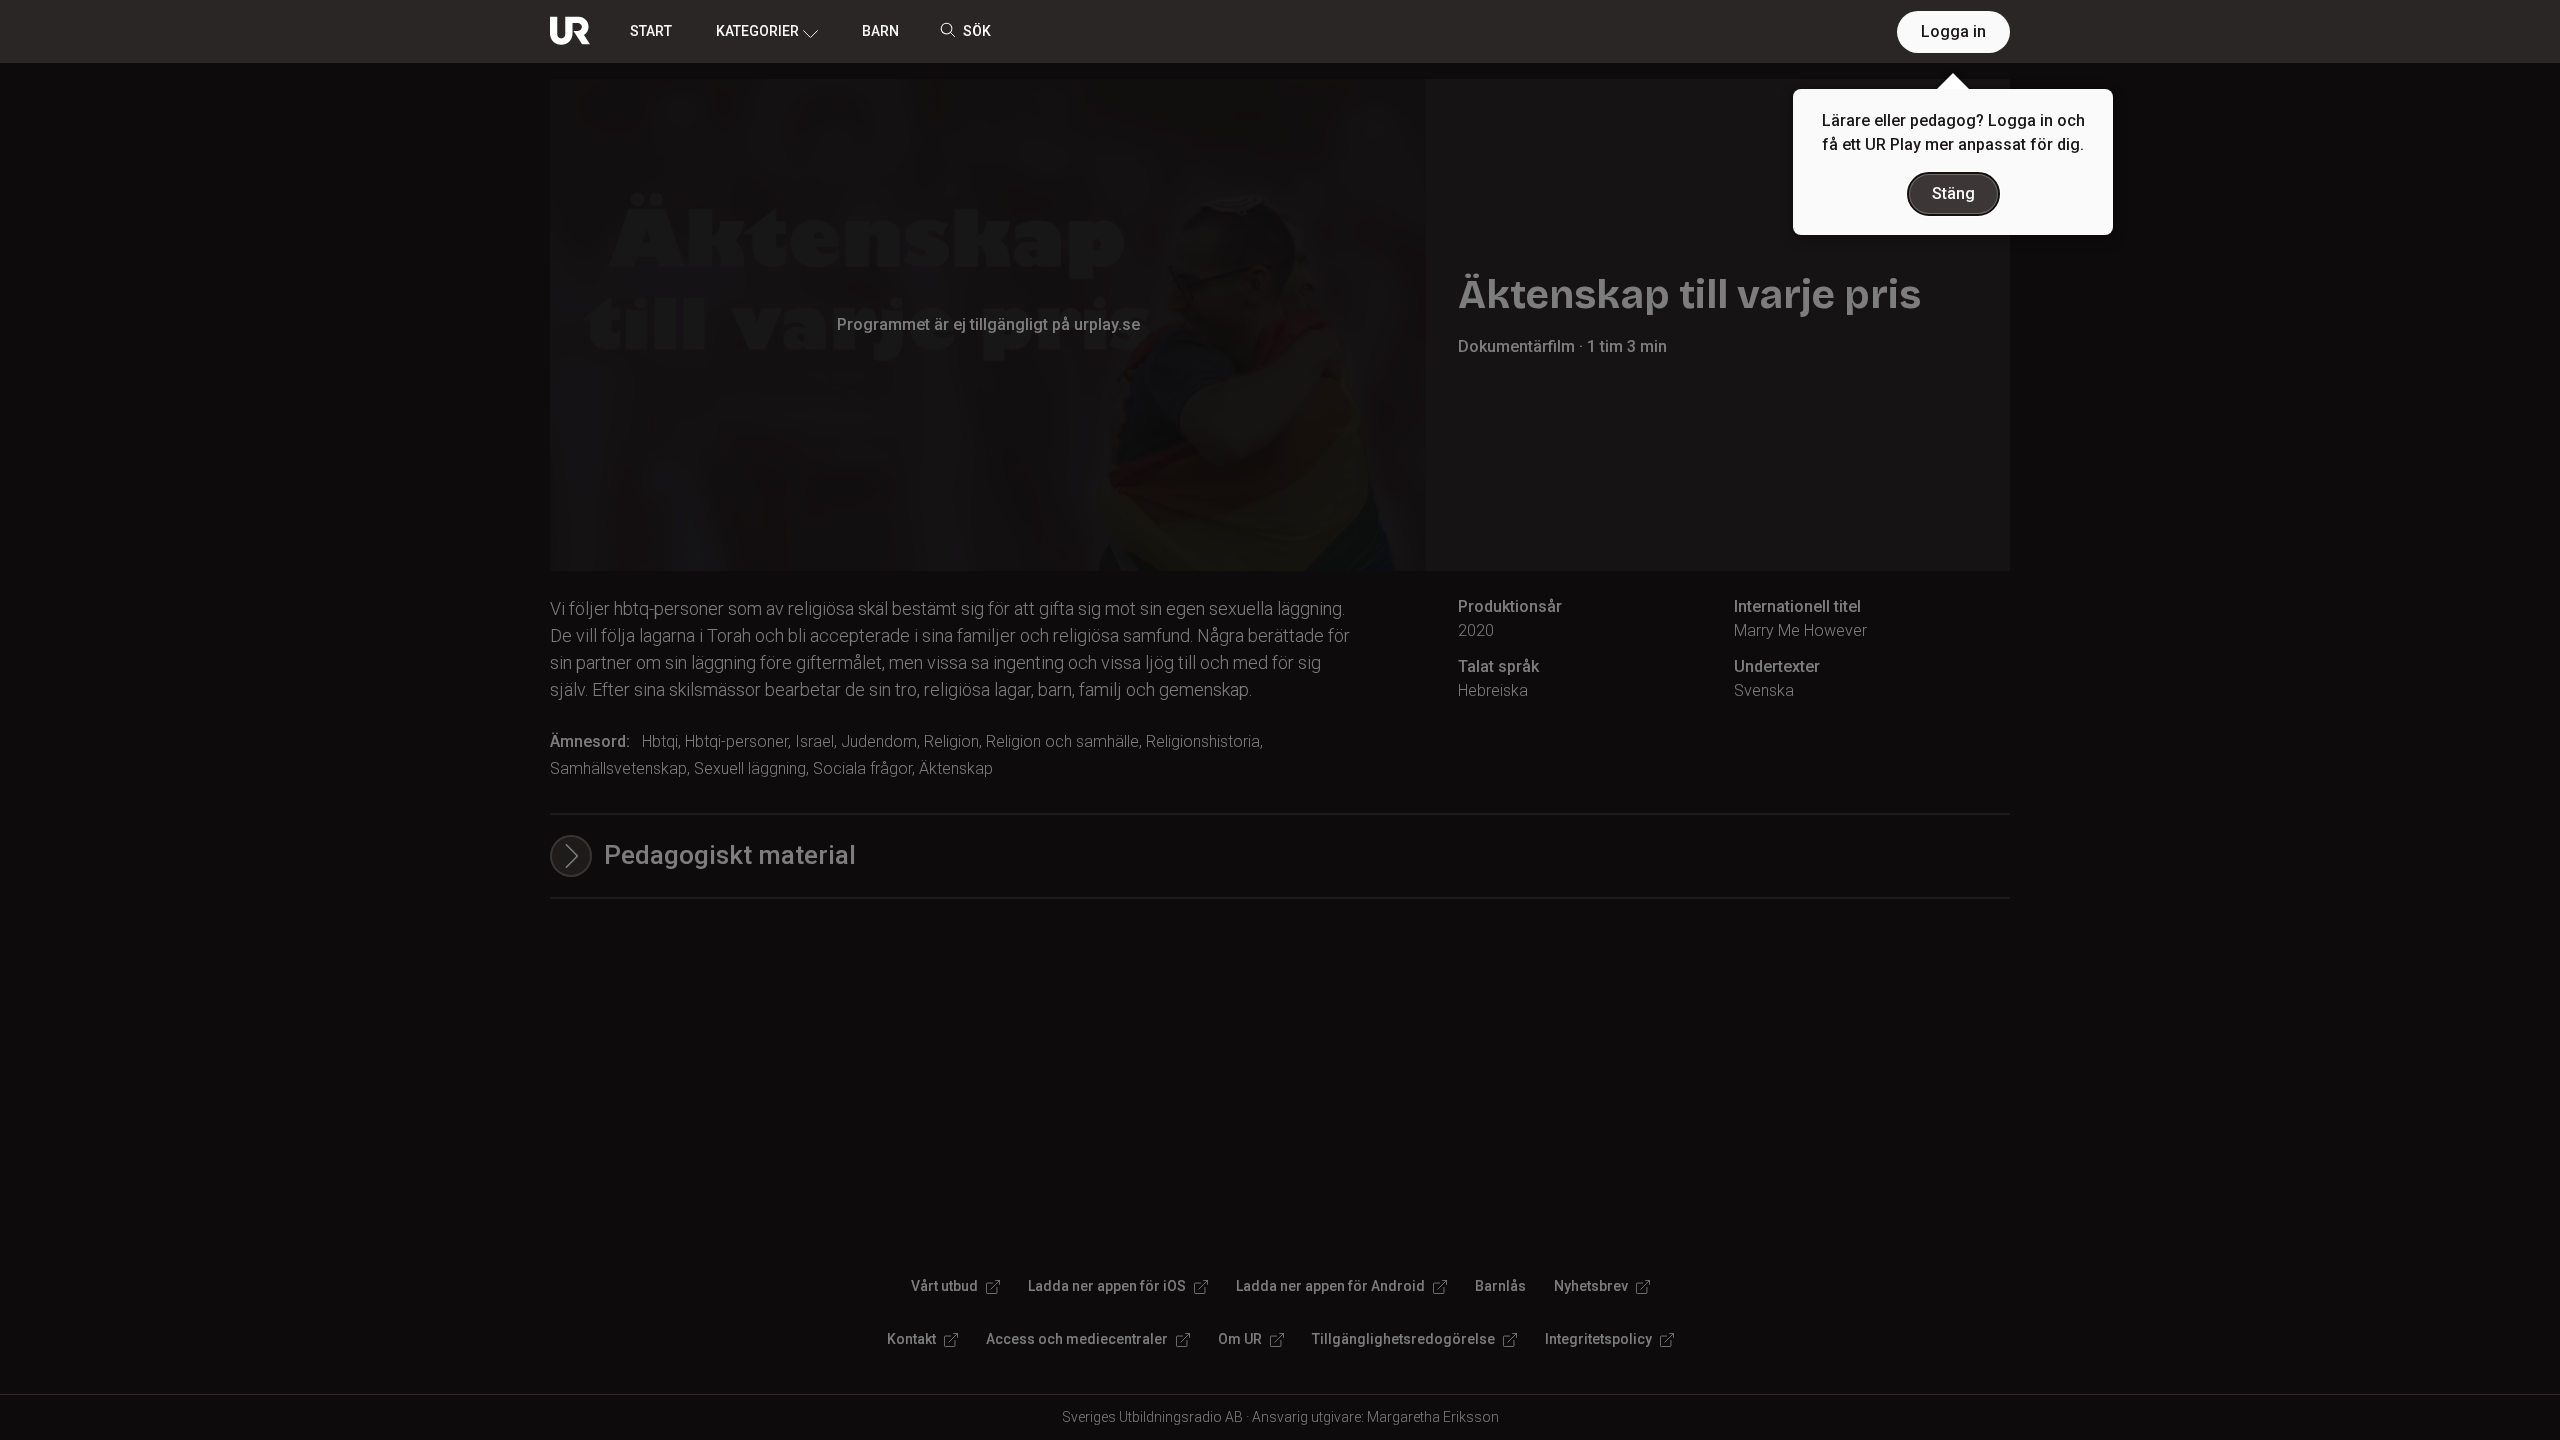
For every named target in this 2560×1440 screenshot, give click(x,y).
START (651, 31)
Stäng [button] (1953, 193)
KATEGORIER (757, 31)
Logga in (1953, 31)
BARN (880, 31)
